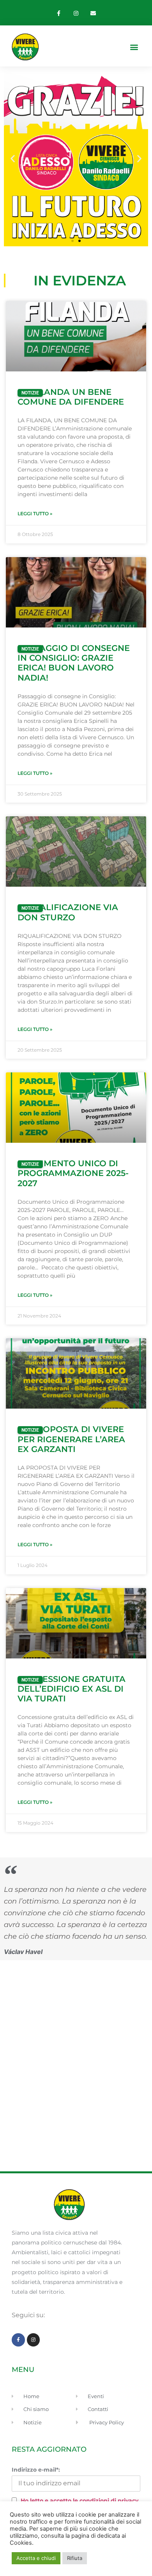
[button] (134, 47)
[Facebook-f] (59, 13)
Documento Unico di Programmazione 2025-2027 (73, 1173)
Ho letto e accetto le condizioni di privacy (80, 2501)
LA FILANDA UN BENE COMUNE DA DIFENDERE (71, 397)
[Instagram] (76, 13)
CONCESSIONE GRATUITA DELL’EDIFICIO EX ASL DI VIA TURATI (72, 1689)
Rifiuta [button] (75, 2558)
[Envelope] (93, 13)
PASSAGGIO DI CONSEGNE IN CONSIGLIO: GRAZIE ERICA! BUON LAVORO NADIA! (74, 663)
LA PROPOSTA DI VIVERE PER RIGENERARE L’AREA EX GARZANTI (71, 1439)
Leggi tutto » (35, 514)
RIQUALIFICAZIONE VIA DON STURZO (68, 912)
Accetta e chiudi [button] (36, 2558)
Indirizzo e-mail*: (36, 2470)
